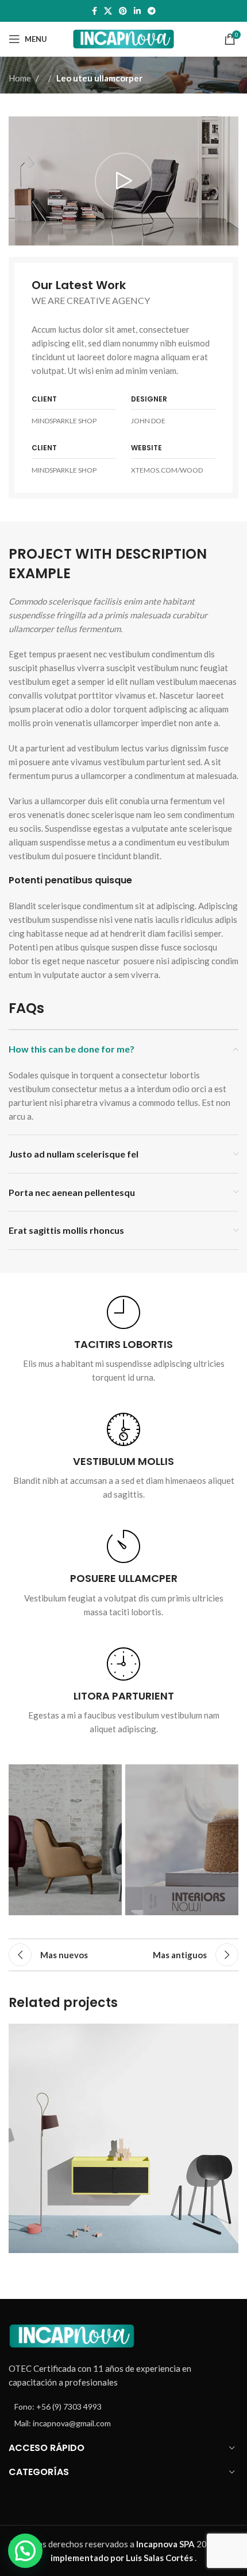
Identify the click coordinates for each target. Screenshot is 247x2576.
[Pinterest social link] (123, 11)
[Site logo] (124, 38)
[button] (25, 2551)
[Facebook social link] (94, 11)
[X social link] (108, 11)
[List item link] (123, 2407)
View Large (228, 2034)
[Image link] (72, 2335)
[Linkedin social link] (137, 11)
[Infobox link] (123, 1340)
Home (20, 78)
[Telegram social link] (152, 11)
